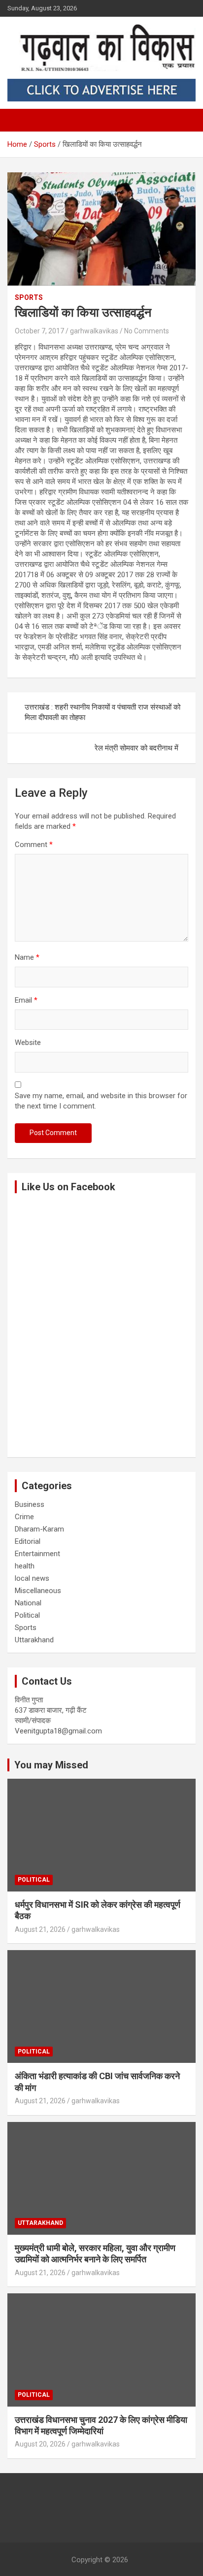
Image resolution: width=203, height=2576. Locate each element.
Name (27, 957)
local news (32, 1578)
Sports (29, 297)
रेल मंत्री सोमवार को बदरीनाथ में (136, 748)
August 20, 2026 (40, 2444)
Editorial (28, 1541)
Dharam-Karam (39, 1529)
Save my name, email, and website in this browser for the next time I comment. (101, 1101)
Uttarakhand (34, 1640)
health (25, 1566)
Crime (24, 1517)
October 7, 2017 (39, 331)
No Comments (147, 331)
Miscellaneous (38, 1591)
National (28, 1603)
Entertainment (37, 1554)
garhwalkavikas (94, 331)
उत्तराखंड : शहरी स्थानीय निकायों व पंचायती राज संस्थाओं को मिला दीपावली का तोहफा (102, 712)
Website (28, 1043)
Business (30, 1504)
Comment (34, 845)
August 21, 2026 (40, 1929)
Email (26, 1000)
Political (27, 1615)
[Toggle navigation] (20, 120)
